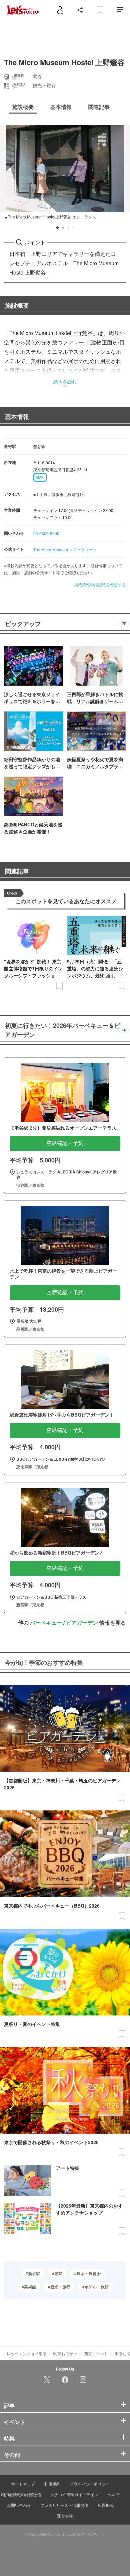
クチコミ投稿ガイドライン (74, 2494)
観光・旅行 (60, 2287)
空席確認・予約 (65, 1143)
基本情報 (17, 417)
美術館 (30, 2287)
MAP (40, 477)
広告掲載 (106, 2505)
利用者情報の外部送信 (21, 2494)
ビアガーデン (82, 1623)
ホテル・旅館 (97, 2287)
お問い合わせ (19, 2505)
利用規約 (52, 2484)
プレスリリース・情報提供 (64, 2505)
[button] (57, 228)
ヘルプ (114, 2494)
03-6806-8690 (46, 533)
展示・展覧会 (89, 2273)
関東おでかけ (65, 2353)
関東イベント (96, 2353)
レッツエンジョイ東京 (27, 2353)
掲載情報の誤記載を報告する (100, 584)
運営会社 (65, 2516)
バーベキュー (46, 1623)
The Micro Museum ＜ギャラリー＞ (65, 549)
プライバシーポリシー (90, 2484)
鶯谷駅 (34, 2273)
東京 (58, 2273)
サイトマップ (23, 2484)
